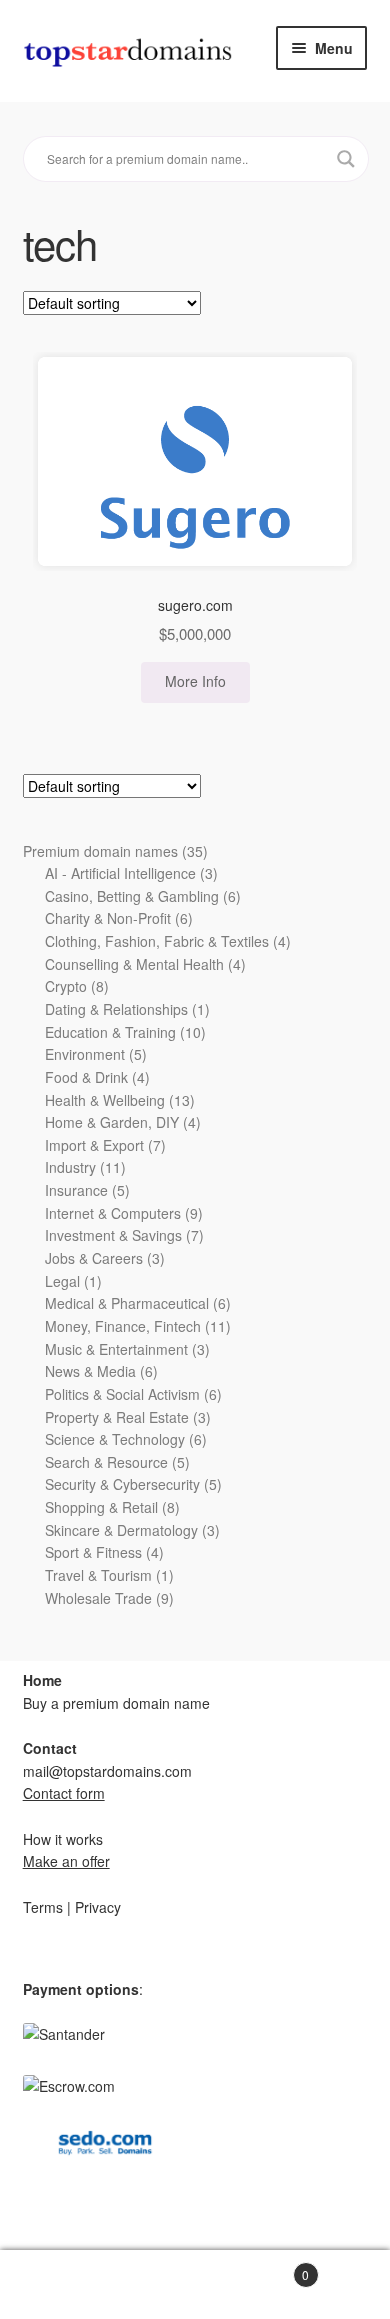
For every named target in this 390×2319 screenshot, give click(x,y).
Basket (252, 2267)
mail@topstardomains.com (107, 1771)
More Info (195, 681)
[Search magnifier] (346, 159)
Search (97, 2285)
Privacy (98, 1907)
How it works (63, 1839)
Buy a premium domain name (116, 1703)
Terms (43, 1907)
